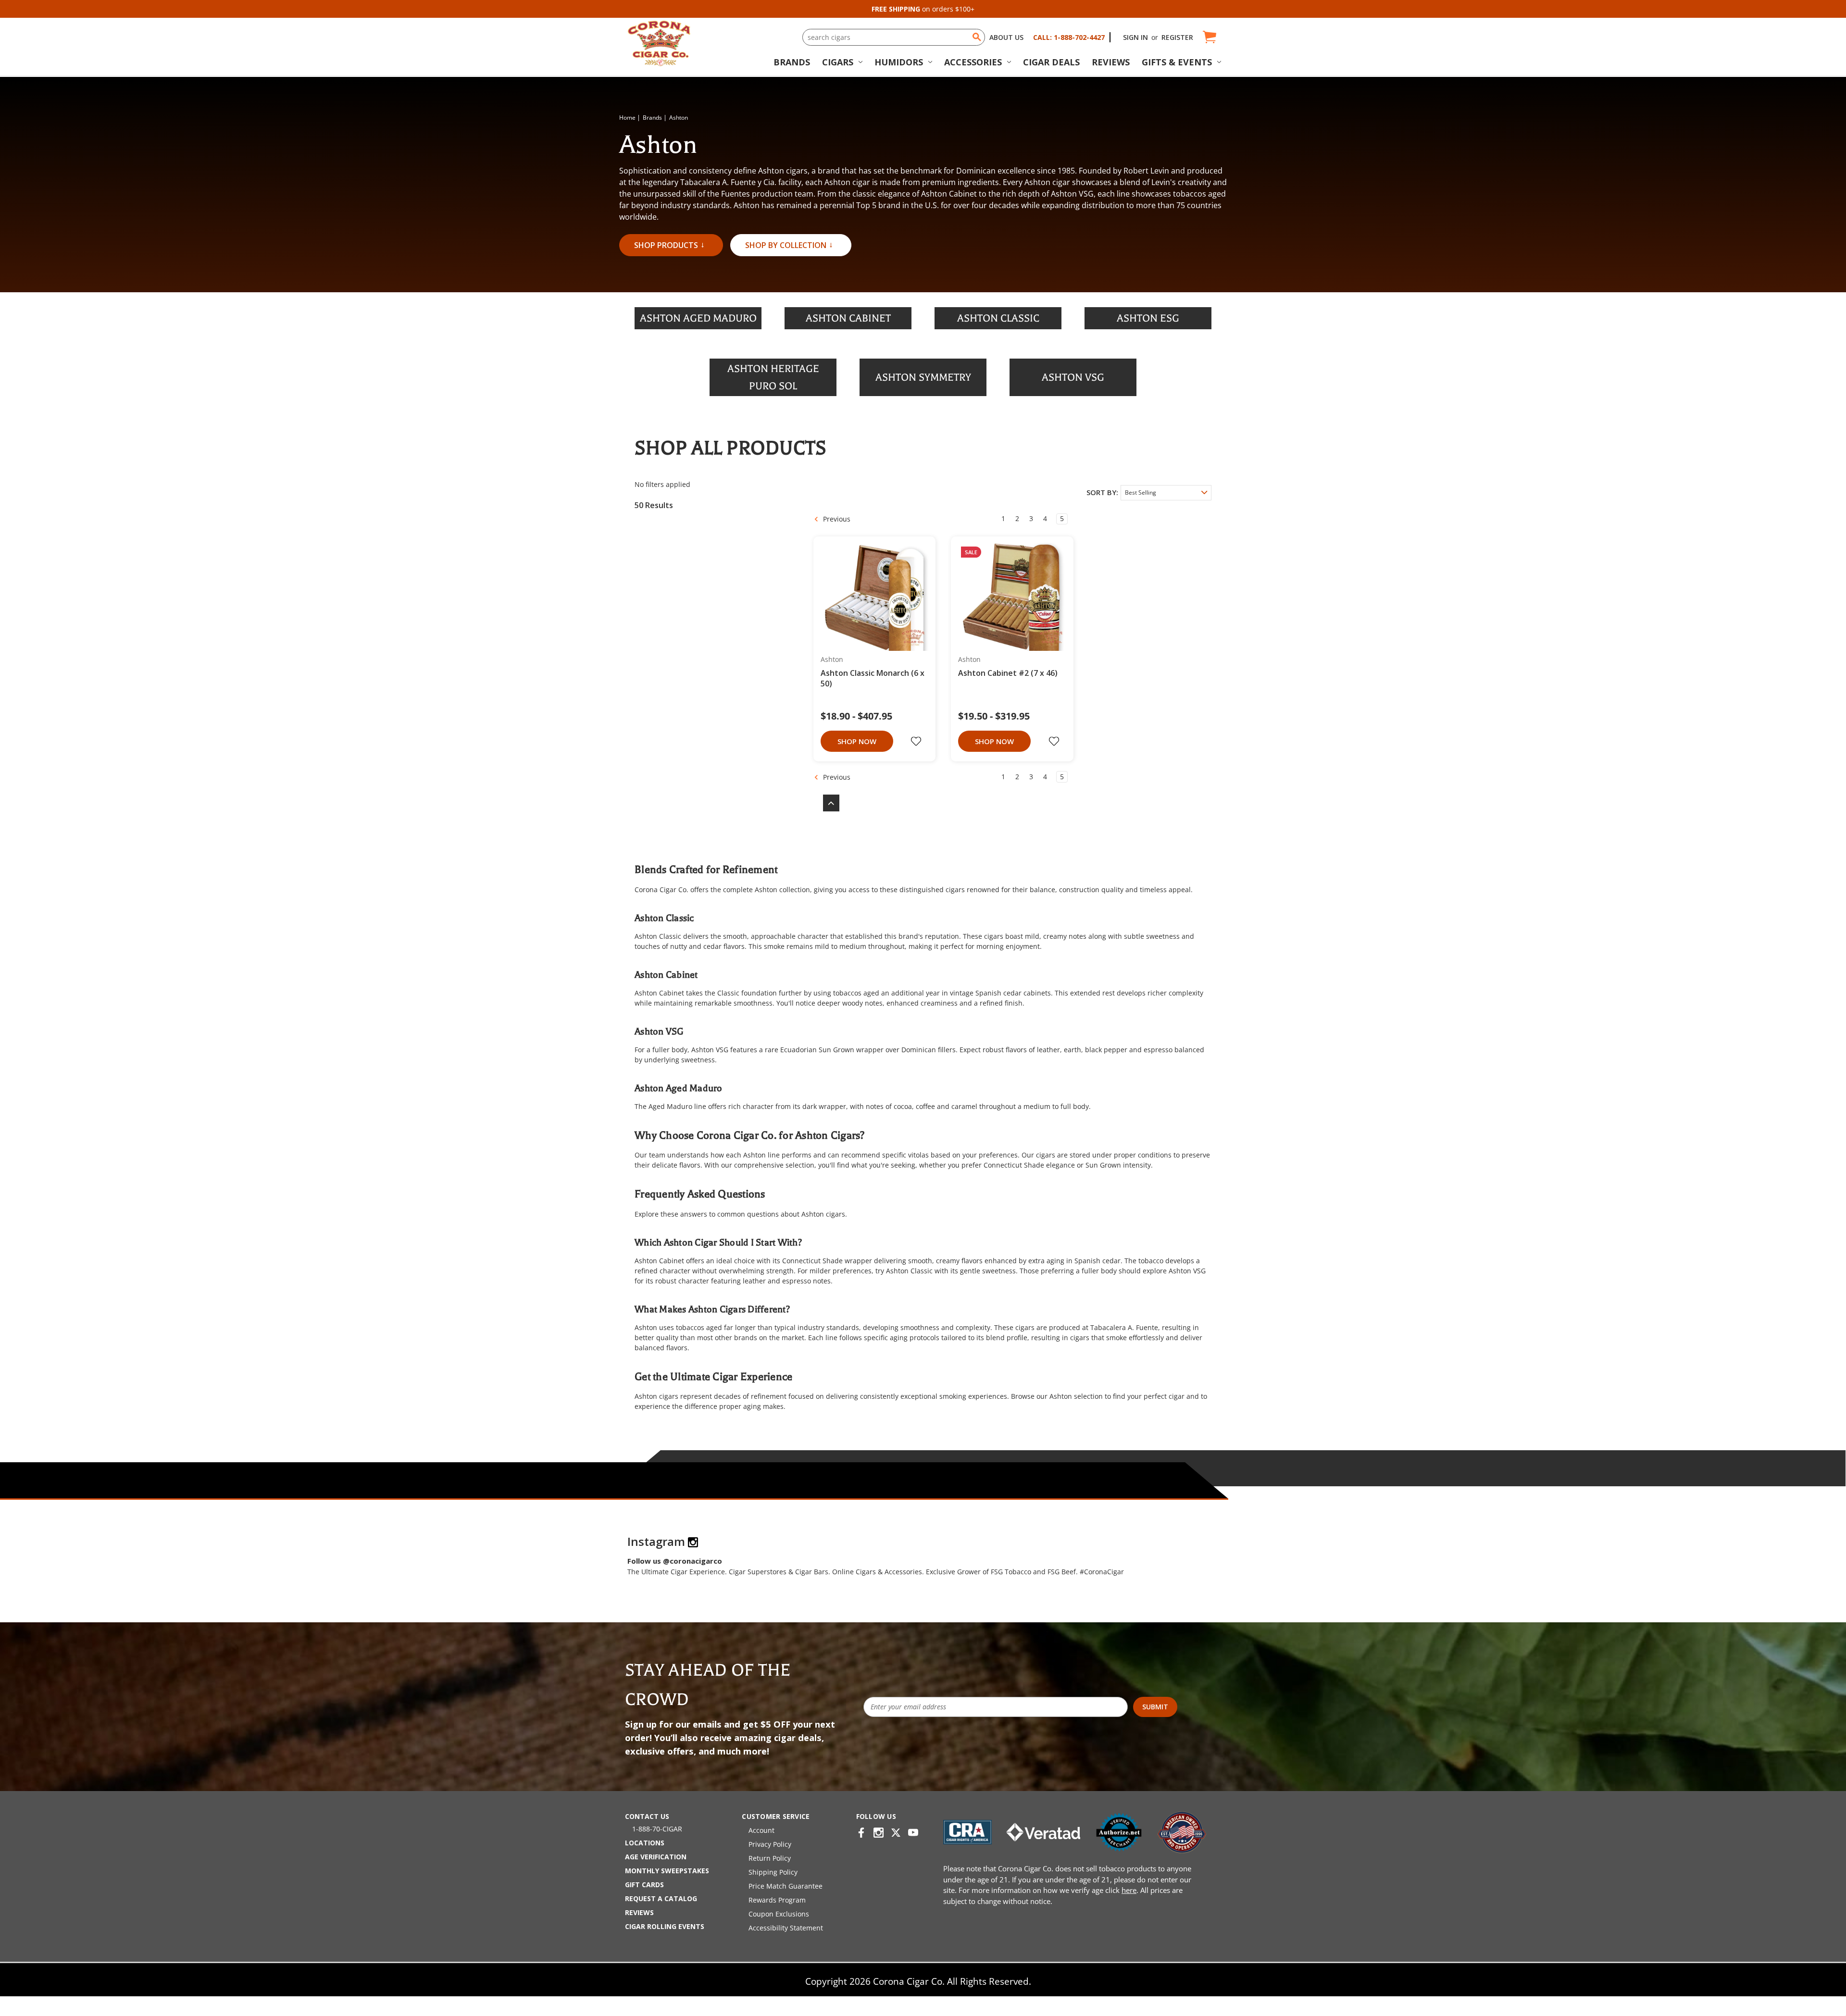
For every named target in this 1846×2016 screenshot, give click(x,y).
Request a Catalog (661, 1898)
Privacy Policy (770, 1844)
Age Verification (656, 1857)
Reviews (1111, 62)
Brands (792, 62)
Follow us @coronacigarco (675, 1561)
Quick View (871, 597)
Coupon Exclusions (779, 1914)
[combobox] (894, 37)
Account (761, 1830)
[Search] (977, 37)
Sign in (1135, 37)
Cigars (838, 62)
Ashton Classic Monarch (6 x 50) (873, 678)
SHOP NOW (857, 741)
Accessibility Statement (786, 1928)
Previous (836, 519)
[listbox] (1166, 493)
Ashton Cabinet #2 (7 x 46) (1008, 673)
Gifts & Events (1177, 62)
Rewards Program (777, 1900)
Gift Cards (644, 1885)
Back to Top (826, 803)
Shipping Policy (773, 1872)
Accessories (973, 62)
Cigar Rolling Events (665, 1926)
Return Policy (770, 1858)
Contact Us (647, 1816)
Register (1177, 37)
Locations (645, 1843)
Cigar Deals (1051, 62)
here (1129, 1890)
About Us (1006, 37)
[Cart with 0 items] (1209, 37)
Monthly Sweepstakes (667, 1871)
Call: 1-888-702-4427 (1069, 37)
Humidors (899, 62)
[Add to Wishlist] (917, 741)
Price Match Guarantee (786, 1886)
